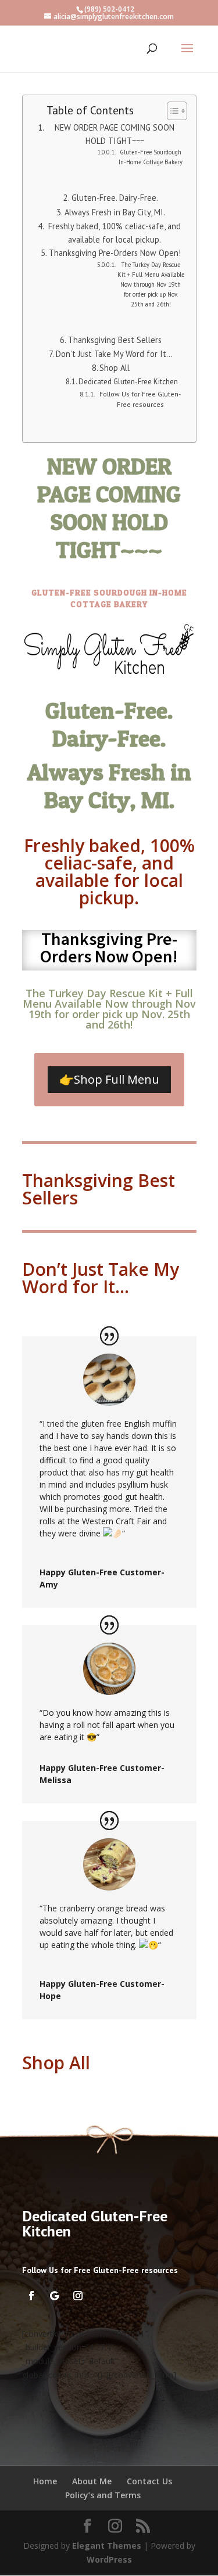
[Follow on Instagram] (78, 2296)
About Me (92, 2481)
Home (45, 2481)
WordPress (109, 2559)
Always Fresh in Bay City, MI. (115, 212)
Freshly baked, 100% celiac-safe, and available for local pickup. (115, 233)
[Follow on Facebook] (31, 2296)
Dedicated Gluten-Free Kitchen (128, 382)
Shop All (115, 368)
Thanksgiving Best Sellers (115, 340)
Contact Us (149, 2481)
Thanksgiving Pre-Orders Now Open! (115, 253)
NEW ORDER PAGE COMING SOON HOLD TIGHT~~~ (115, 134)
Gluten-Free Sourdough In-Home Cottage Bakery (151, 157)
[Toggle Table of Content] (171, 111)
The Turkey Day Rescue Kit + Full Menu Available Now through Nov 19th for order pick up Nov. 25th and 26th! (151, 284)
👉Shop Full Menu (109, 1079)
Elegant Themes (107, 2546)
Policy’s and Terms (103, 2495)
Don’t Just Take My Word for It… (114, 354)
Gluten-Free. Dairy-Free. (115, 198)
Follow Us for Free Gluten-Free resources (140, 399)
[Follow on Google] (55, 2296)
